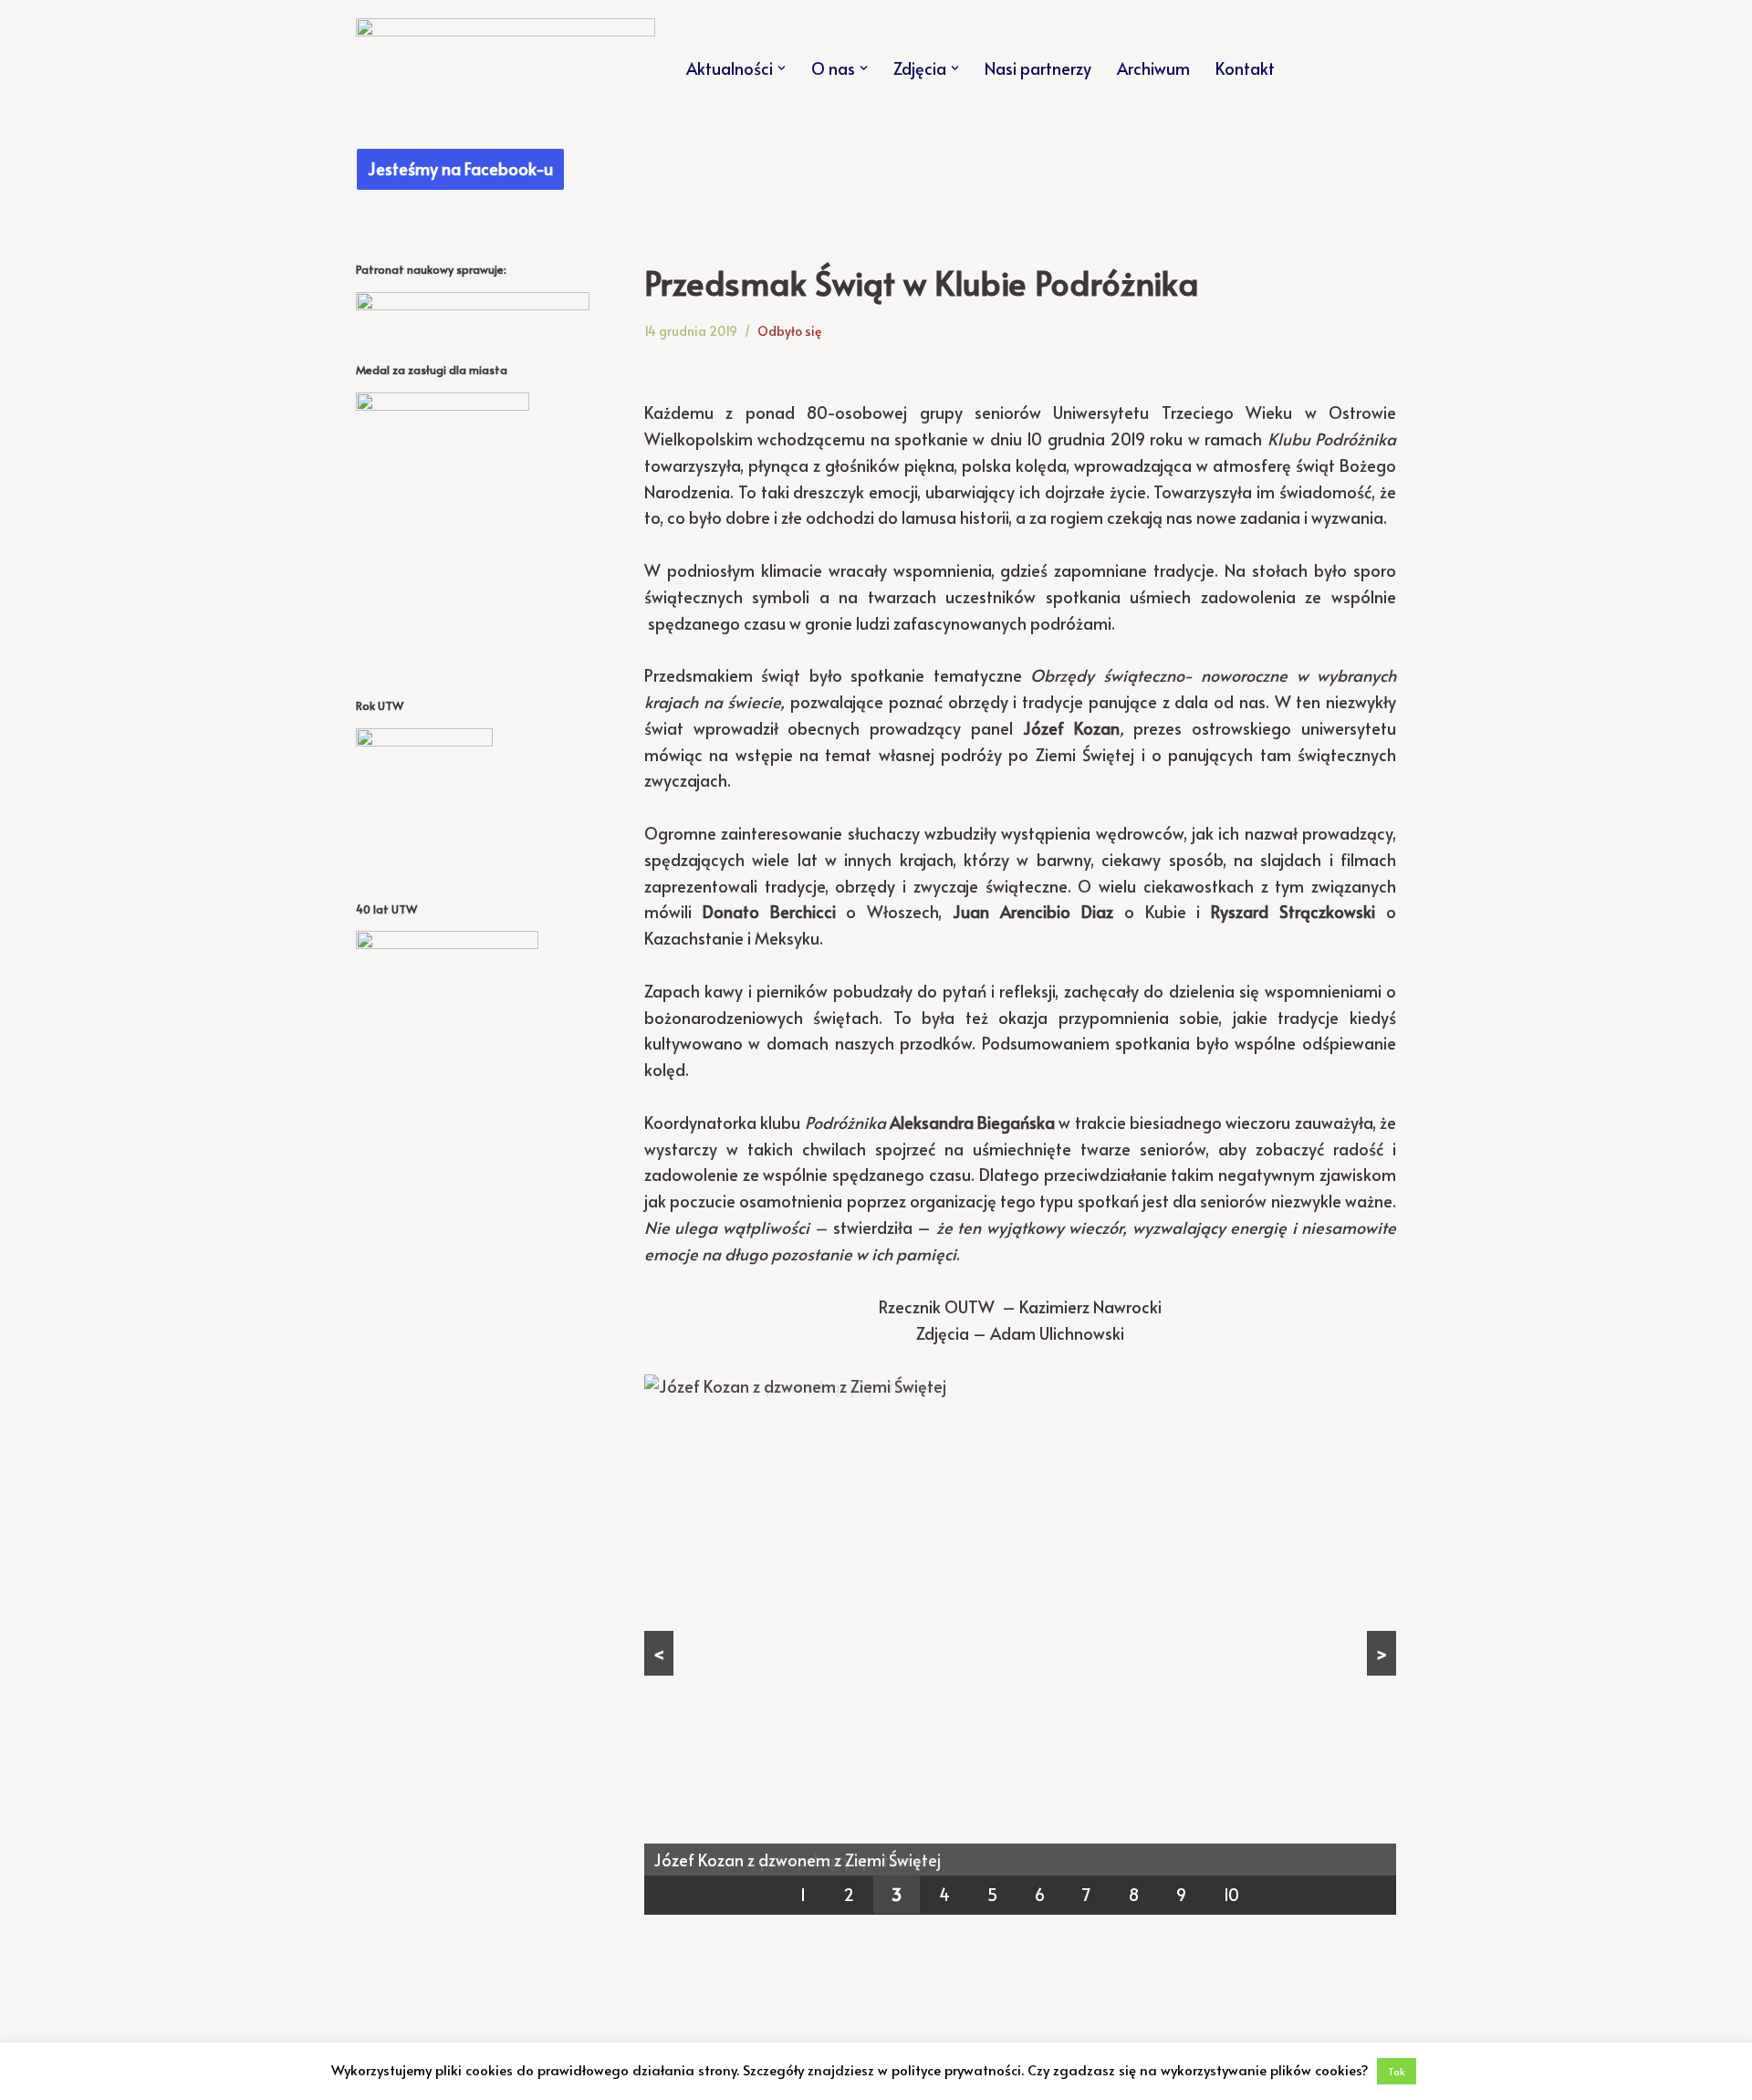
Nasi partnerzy (1038, 68)
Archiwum (1153, 68)
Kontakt (1245, 68)
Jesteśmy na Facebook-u (460, 168)
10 (1231, 1894)
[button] (782, 68)
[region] (1020, 1645)
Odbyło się (789, 331)
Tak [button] (1397, 2071)
